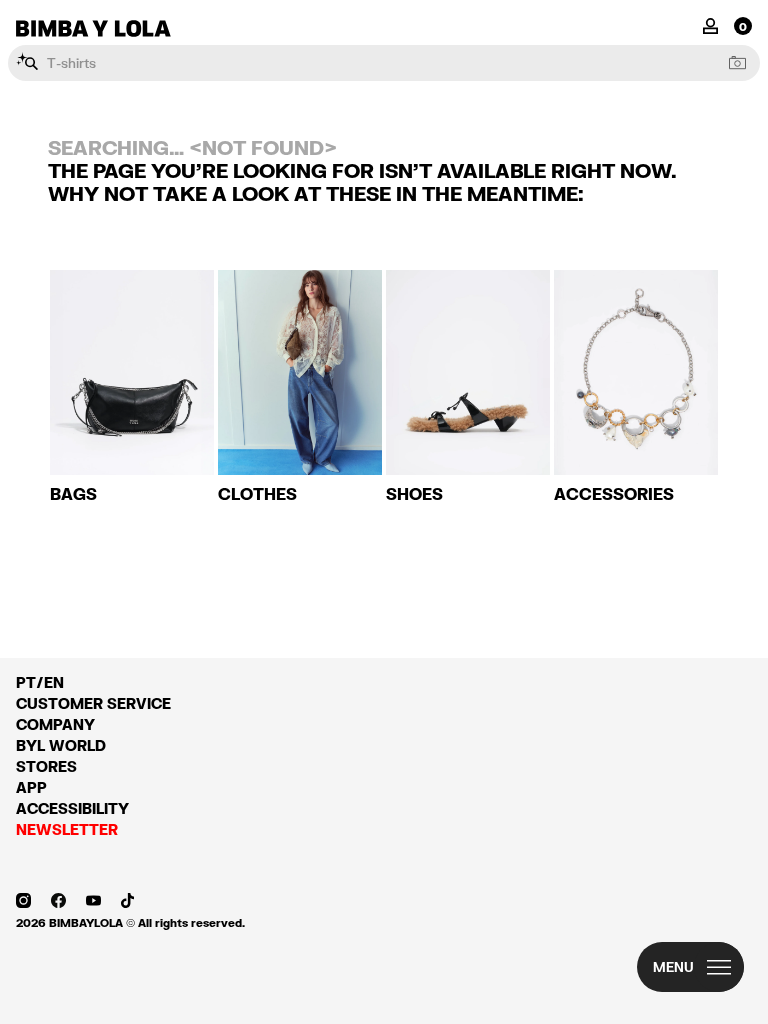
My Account (710, 24)
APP (31, 787)
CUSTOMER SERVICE (93, 703)
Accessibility (72, 808)
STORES (46, 766)
